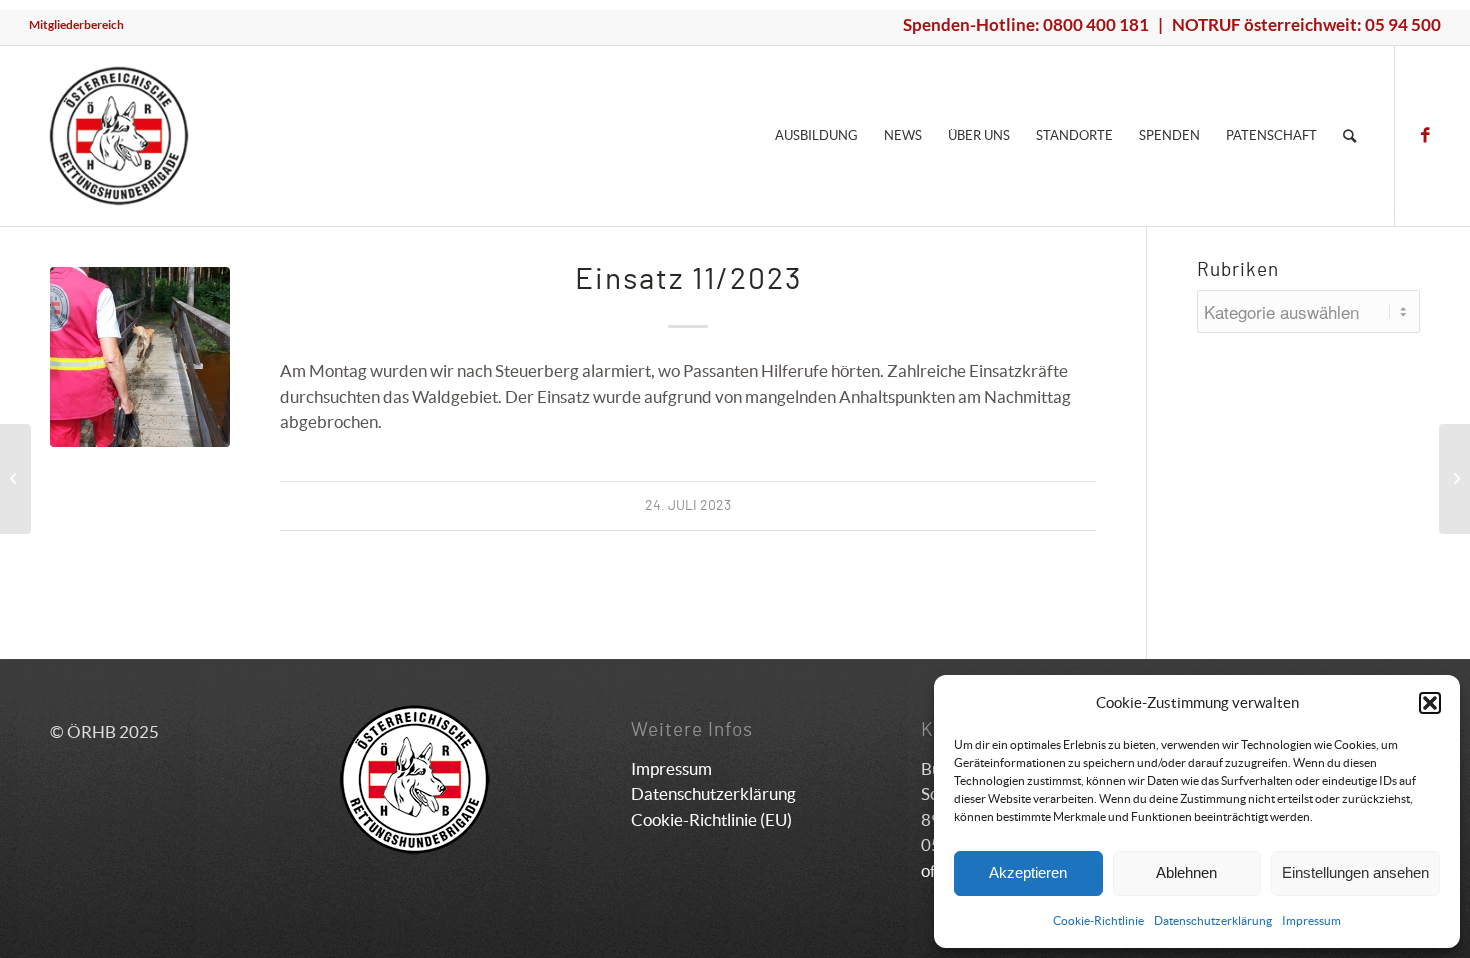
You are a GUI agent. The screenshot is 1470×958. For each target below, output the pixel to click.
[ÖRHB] (119, 136)
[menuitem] (76, 25)
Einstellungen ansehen (1355, 872)
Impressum (1311, 920)
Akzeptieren (1028, 872)
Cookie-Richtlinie (1098, 920)
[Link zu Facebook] (1426, 135)
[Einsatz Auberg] (15, 479)
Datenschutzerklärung (1213, 920)
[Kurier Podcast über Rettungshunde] (1454, 479)
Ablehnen (1186, 872)
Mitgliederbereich (76, 24)
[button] (1430, 703)
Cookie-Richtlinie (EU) (711, 819)
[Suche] (1349, 136)
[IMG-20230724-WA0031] (140, 357)
